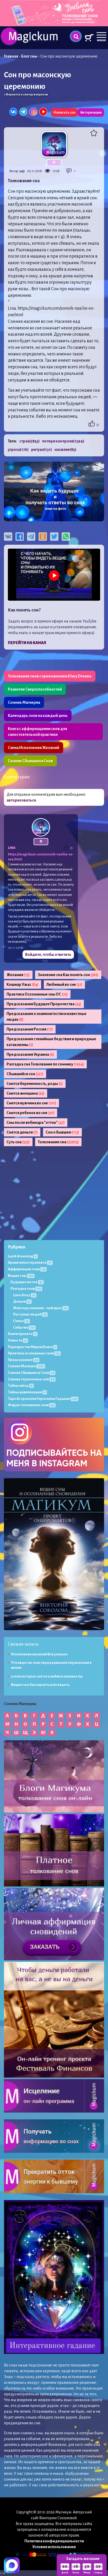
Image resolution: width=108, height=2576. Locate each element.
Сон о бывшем (62, 1132)
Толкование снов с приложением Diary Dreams (50, 676)
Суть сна (18, 1142)
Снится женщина (26, 1093)
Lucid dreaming (22, 1256)
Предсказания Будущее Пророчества (44, 1004)
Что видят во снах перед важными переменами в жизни (51, 1665)
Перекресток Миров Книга (32, 1347)
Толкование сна (58, 1142)
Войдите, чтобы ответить (48, 955)
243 (22, 171)
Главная (11, 56)
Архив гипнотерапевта (30, 1263)
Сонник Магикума (24, 702)
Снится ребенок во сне (31, 1113)
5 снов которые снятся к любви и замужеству (47, 1676)
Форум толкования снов (31, 1405)
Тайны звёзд (20, 1386)
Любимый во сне (64, 985)
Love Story (24, 1295)
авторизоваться (21, 800)
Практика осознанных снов (34, 1353)
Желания (18, 975)
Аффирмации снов (27, 1269)
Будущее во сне (26, 1282)
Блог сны (29, 56)
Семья (21, 1321)
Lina (12, 848)
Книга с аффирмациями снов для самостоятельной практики (37, 732)
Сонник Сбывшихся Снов (30, 761)
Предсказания (23, 1360)
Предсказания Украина (30, 1054)
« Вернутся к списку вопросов (26, 95)
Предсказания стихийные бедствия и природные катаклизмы (51, 1042)
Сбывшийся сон (25, 1074)
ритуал (42, 450)
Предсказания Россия (30, 1029)
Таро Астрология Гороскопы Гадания (42, 1399)
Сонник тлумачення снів (31, 1379)
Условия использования (54, 2547)
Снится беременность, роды (35, 1084)
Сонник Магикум (26, 1366)
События (24, 1327)
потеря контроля (63, 441)
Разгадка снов (26, 1289)
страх (29, 441)
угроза (18, 450)
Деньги (22, 1301)
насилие (65, 450)
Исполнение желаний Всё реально (39, 1654)
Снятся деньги (22, 1132)
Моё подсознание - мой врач (40, 1308)
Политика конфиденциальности (54, 2541)
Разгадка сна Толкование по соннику (45, 1064)
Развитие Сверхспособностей (35, 689)
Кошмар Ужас (23, 985)
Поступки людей (30, 1314)
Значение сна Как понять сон (68, 975)
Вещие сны (21, 1276)
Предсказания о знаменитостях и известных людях (46, 1017)
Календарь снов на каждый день (38, 716)
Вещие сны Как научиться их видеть (40, 1685)
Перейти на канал (27, 643)
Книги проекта (22, 1334)
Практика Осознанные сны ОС (37, 994)
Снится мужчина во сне (31, 1103)
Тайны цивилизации (27, 1392)
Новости (17, 1340)
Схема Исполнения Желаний (34, 748)
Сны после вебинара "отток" (36, 1123)
